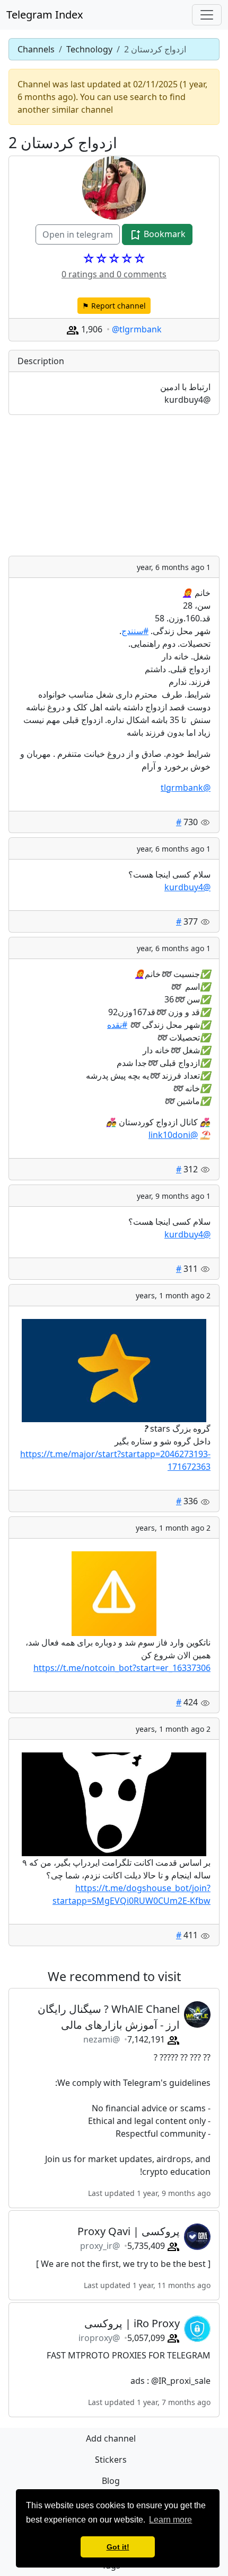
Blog (111, 2481)
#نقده (117, 1025)
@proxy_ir (100, 2246)
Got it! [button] (118, 2547)
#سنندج (135, 631)
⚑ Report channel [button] (114, 306)
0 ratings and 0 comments (114, 274)
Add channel (111, 2438)
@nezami (102, 2039)
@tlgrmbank (137, 329)
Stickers (111, 2460)
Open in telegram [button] (78, 234)
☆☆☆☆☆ (114, 258)
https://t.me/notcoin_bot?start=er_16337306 (122, 1668)
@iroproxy (99, 2338)
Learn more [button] (170, 2520)
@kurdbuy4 (187, 887)
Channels (36, 49)
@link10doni (173, 1135)
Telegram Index (45, 15)
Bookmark (164, 234)
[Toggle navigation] (207, 15)
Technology (89, 49)
